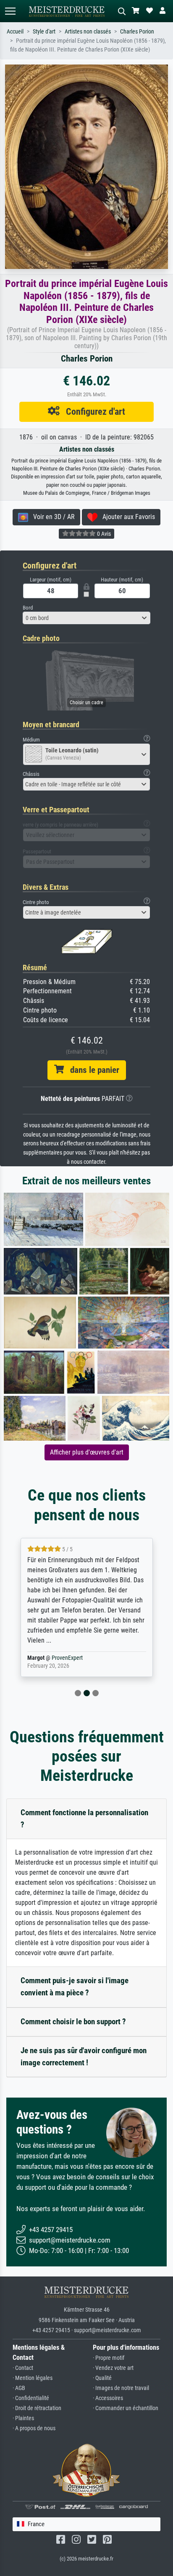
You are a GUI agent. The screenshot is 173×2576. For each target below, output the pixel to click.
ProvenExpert (67, 1658)
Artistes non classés (88, 32)
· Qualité (102, 2378)
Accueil (15, 32)
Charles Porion (137, 32)
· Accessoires (108, 2398)
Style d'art (44, 32)
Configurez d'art (92, 411)
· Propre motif (109, 2358)
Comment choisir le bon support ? (73, 2022)
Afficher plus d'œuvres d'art (87, 1452)
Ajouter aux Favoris (126, 517)
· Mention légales (33, 2378)
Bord (28, 608)
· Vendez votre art (113, 2368)
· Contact (23, 2368)
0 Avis (103, 534)
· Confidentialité (31, 2398)
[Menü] (10, 11)
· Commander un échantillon (126, 2408)
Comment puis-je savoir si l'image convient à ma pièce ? (75, 1987)
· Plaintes (23, 2418)
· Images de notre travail (121, 2388)
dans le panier (92, 1070)
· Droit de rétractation (37, 2408)
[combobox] (86, 618)
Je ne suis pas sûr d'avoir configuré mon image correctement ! (84, 2057)
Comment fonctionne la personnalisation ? (84, 1819)
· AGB (19, 2388)
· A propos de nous (34, 2428)
